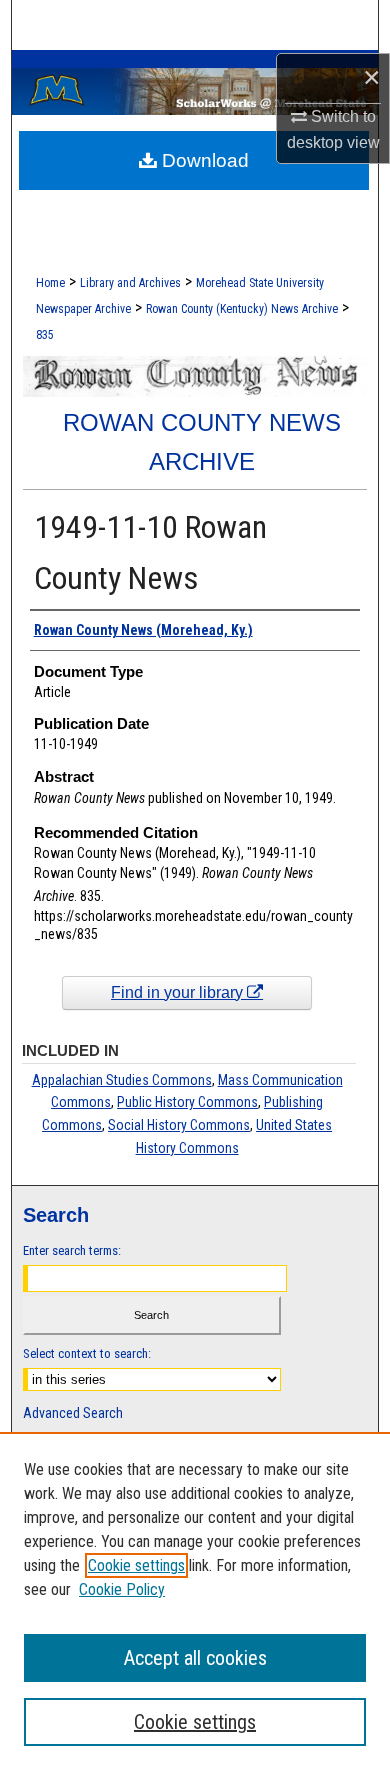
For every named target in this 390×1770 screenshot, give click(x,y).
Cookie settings (136, 1565)
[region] (195, 1601)
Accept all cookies (195, 1658)
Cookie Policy (122, 1589)
